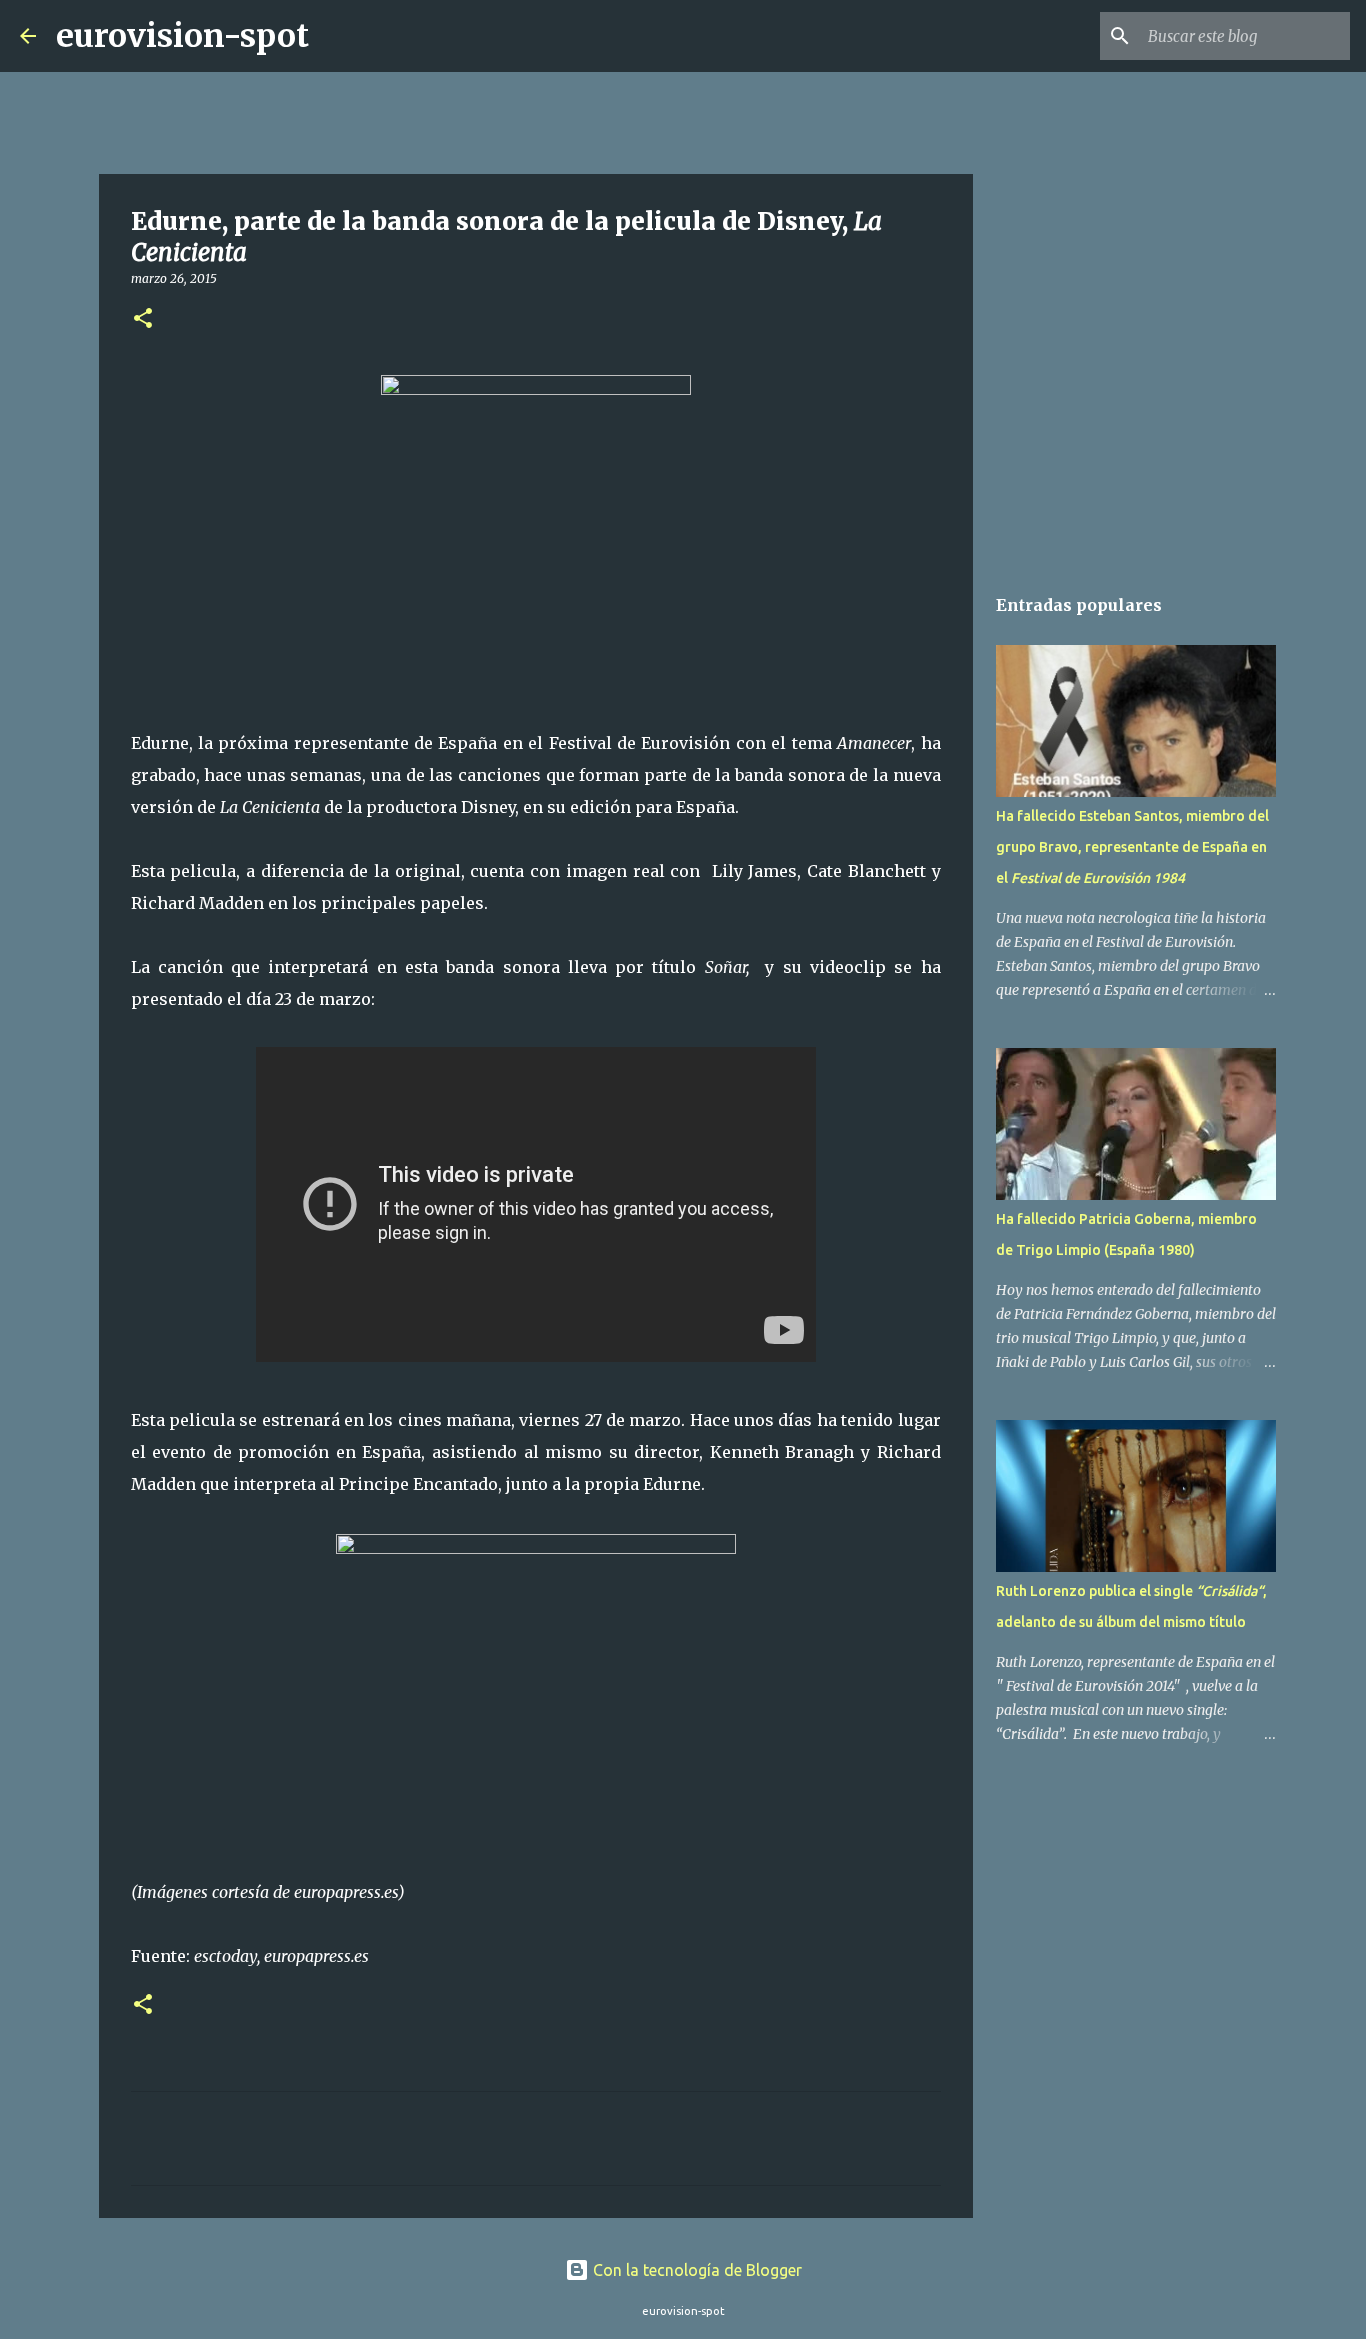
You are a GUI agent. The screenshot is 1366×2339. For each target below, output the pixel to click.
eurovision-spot (182, 36)
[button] (143, 319)
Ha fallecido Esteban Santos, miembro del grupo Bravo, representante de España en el (1132, 847)
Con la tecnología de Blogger (695, 2270)
